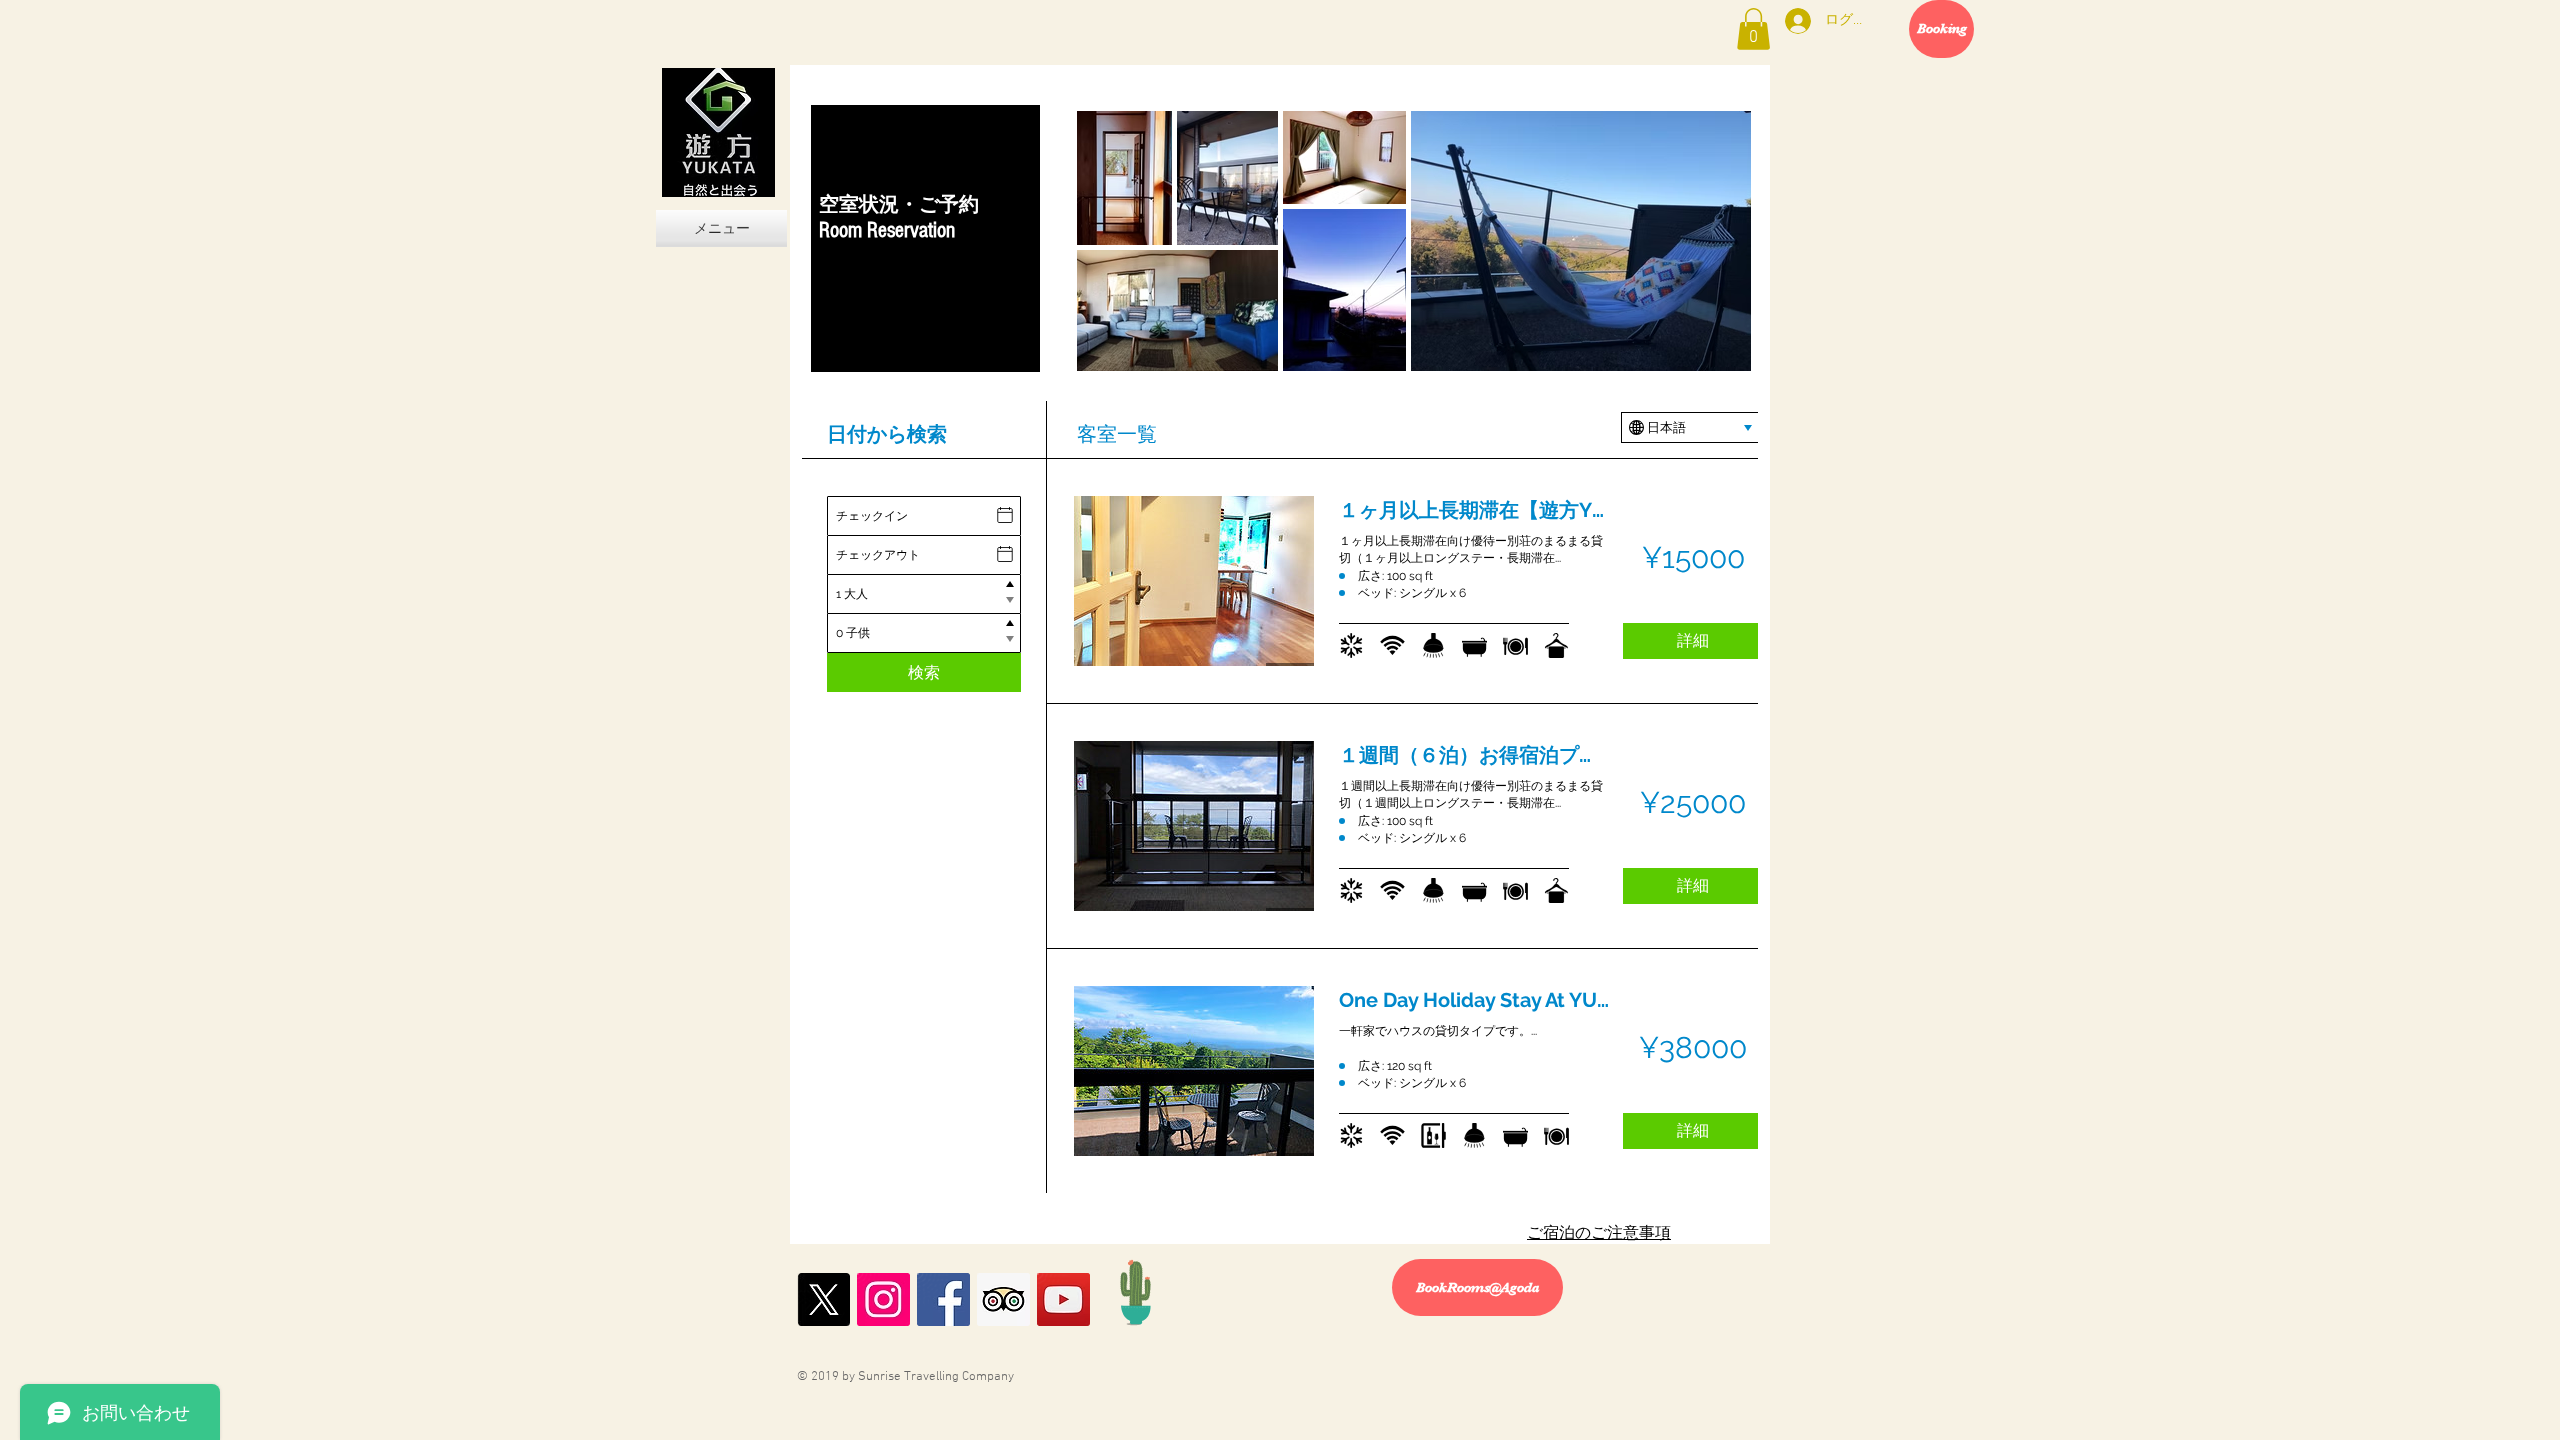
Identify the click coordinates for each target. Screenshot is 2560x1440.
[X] (823, 1299)
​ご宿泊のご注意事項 (1599, 1234)
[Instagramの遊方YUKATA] (883, 1299)
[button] (1753, 29)
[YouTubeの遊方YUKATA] (1063, 1299)
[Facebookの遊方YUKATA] (943, 1299)
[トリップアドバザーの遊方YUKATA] (1003, 1299)
